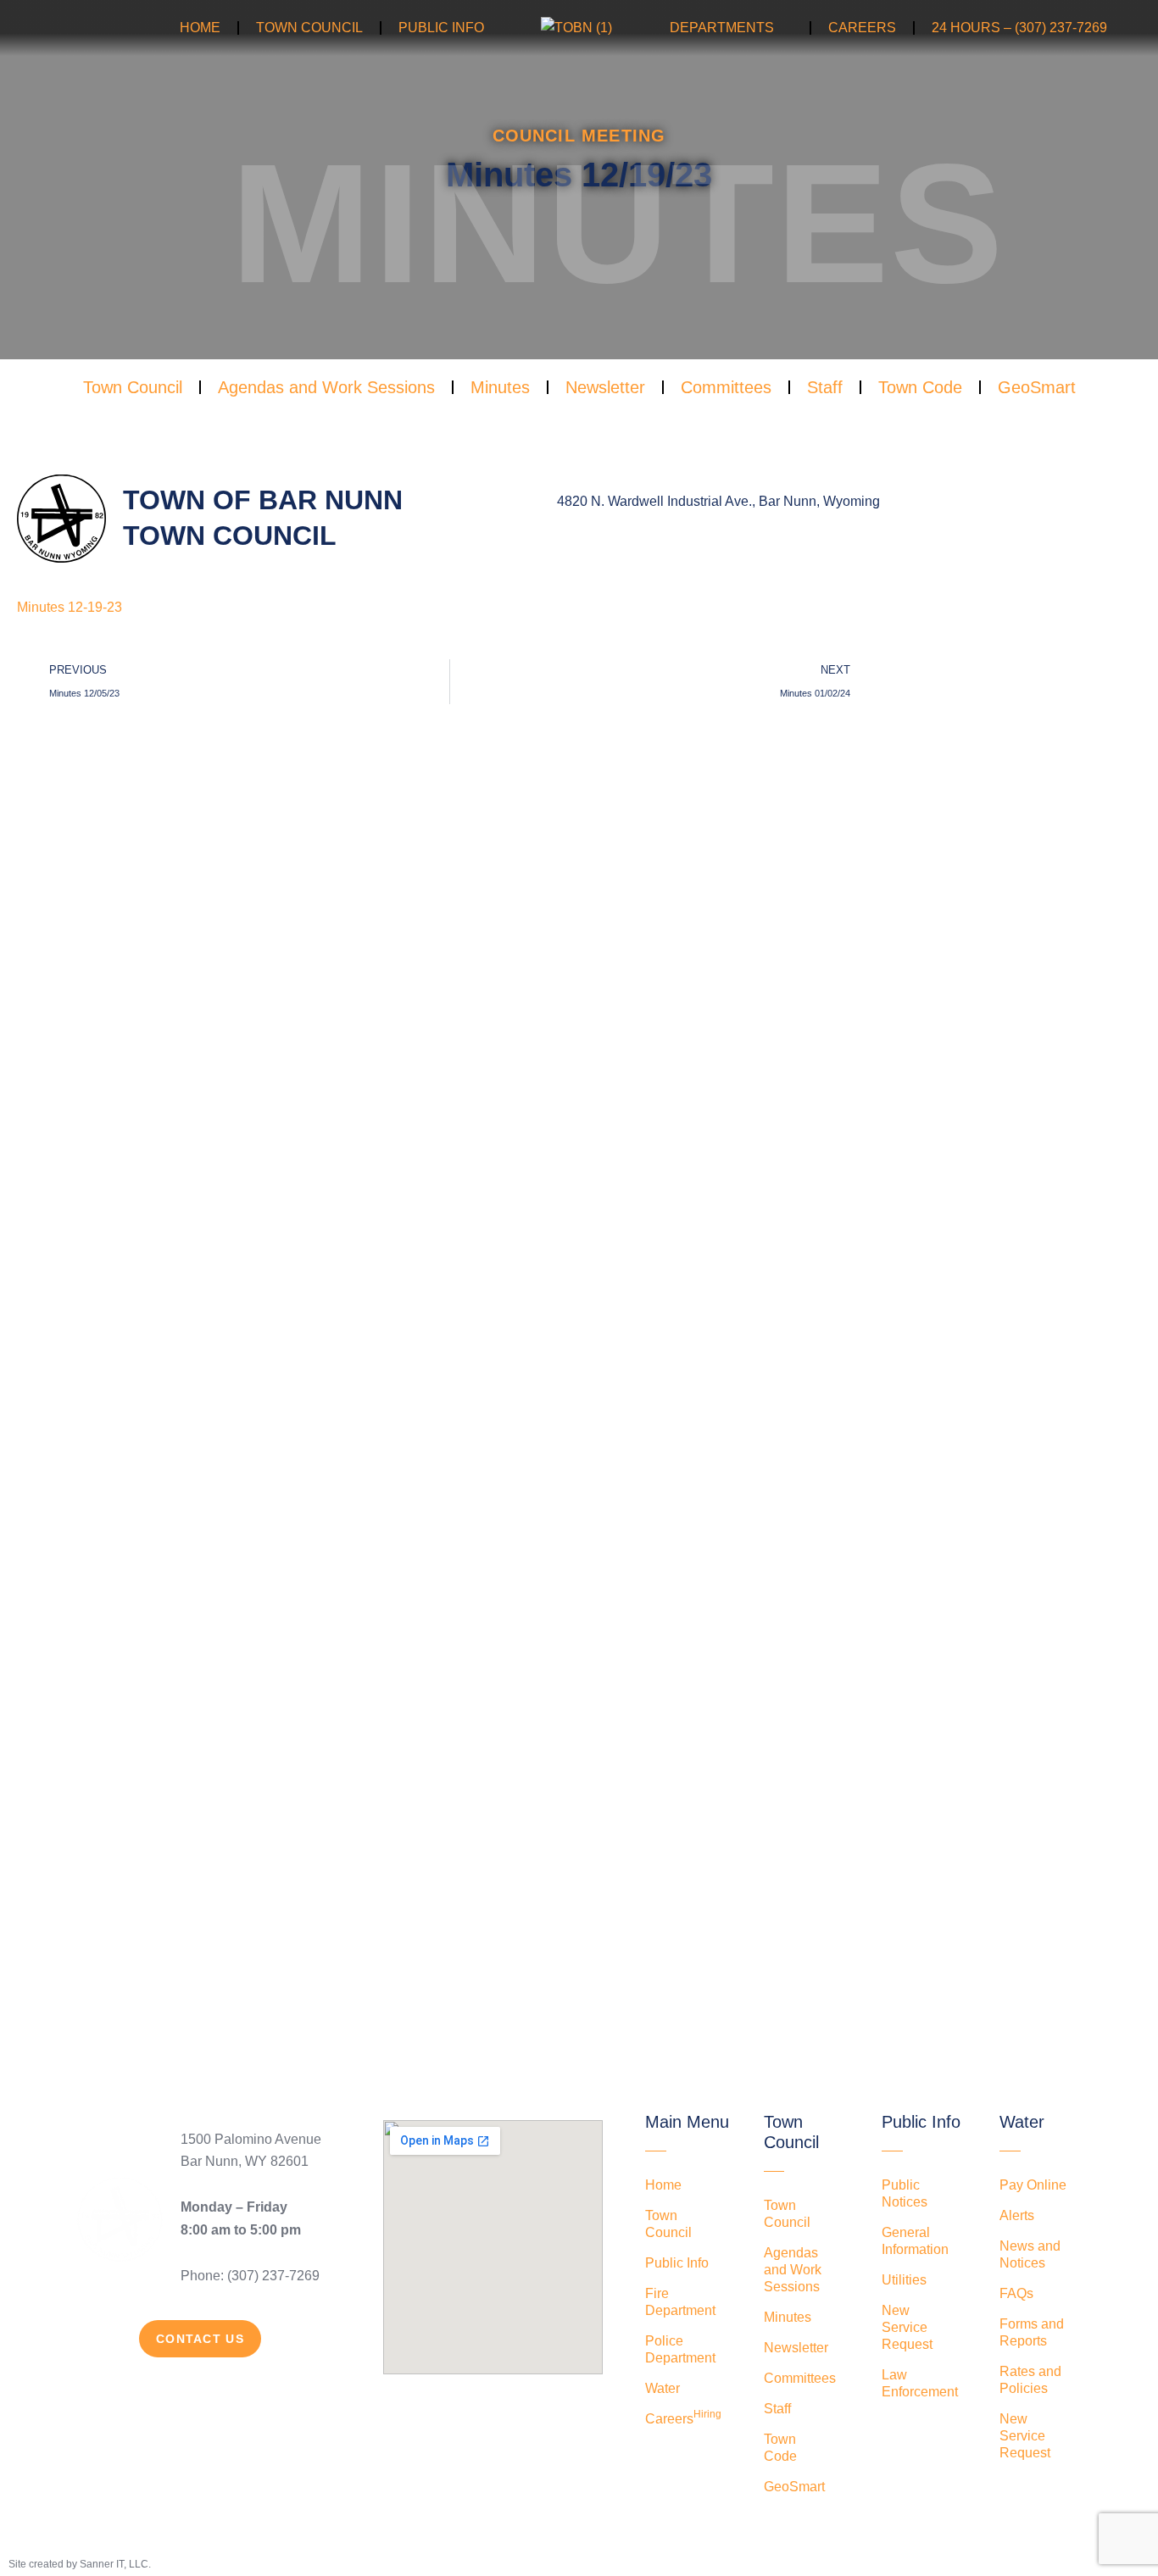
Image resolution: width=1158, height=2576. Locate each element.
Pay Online (1033, 2185)
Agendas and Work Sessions (326, 387)
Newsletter (605, 387)
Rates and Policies (1030, 2380)
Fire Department (680, 2302)
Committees (726, 387)
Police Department (680, 2349)
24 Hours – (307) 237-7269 (1019, 28)
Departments (722, 28)
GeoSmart (1037, 387)
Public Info (441, 28)
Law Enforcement (920, 2383)
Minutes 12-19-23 (70, 607)
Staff (825, 387)
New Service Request (907, 2327)
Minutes (500, 387)
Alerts (1017, 2215)
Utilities (904, 2280)
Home (200, 28)
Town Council (309, 28)
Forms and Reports (1032, 2332)
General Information (915, 2241)
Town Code (920, 387)
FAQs (1016, 2293)
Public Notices (905, 2193)
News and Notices (1030, 2254)
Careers (862, 28)
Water (663, 2388)
